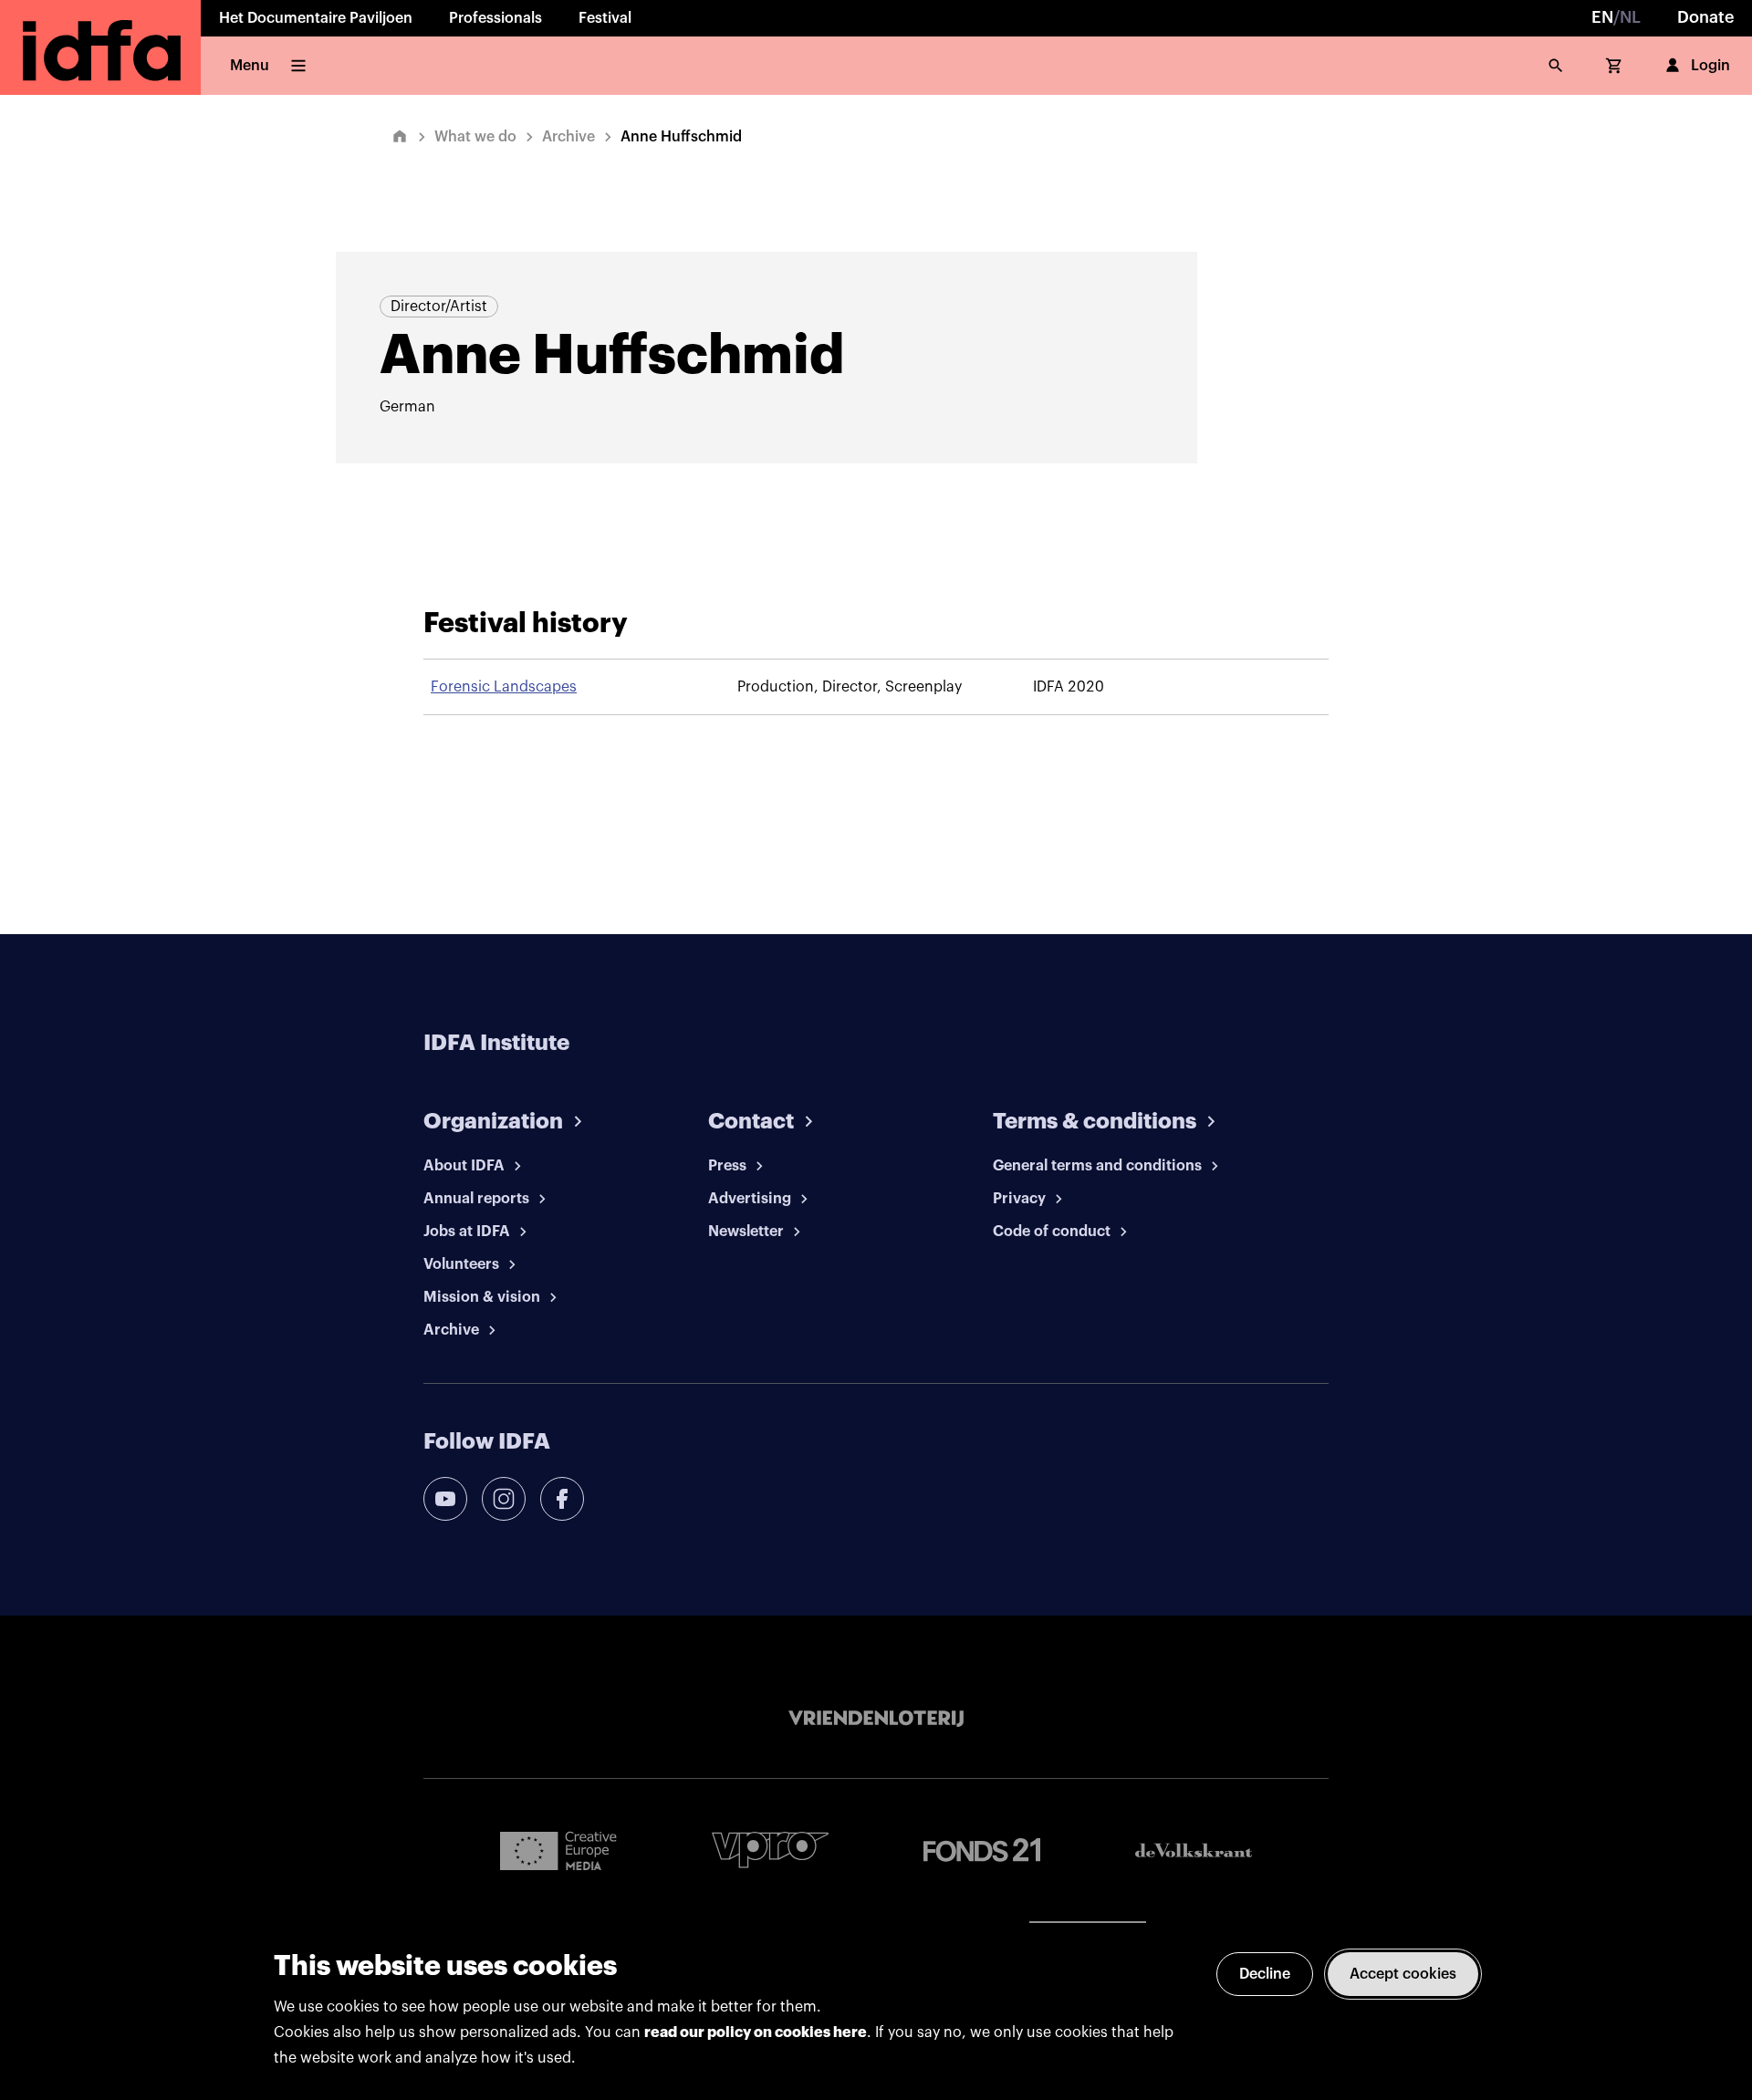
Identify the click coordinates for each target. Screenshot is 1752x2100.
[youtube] (445, 1499)
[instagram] (504, 1499)
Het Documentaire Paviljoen (316, 18)
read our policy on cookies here (756, 2032)
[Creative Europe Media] (558, 1850)
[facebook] (562, 1499)
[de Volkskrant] (1194, 1850)
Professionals (495, 18)
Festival (605, 18)
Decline (1265, 1974)
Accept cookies (1403, 1974)
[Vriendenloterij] (876, 1719)
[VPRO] (770, 1850)
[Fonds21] (982, 1850)
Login (1710, 66)
